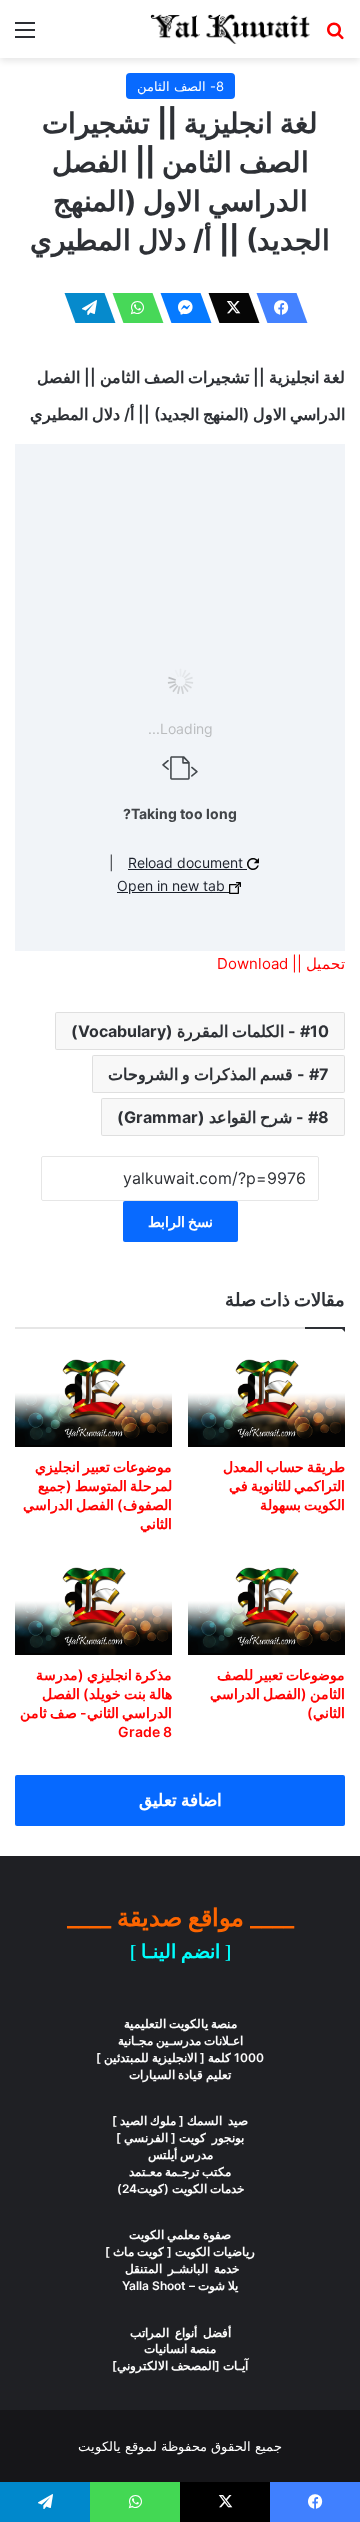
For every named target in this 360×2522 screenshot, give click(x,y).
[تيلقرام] (84, 308)
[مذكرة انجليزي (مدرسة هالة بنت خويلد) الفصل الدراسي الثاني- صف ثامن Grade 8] (93, 1606)
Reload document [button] (187, 862)
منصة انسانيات (180, 2348)
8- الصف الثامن (180, 86)
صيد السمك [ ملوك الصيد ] (180, 2120)
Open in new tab (173, 885)
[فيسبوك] (276, 308)
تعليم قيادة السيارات (180, 2074)
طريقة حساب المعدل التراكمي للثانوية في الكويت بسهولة (284, 1485)
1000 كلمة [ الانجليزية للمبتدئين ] (180, 2057)
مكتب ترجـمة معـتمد (180, 2171)
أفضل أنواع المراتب (180, 2332)
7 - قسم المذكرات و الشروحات (218, 1074)
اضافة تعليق (180, 1800)
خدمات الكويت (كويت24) (180, 2188)
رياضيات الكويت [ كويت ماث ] (180, 2251)
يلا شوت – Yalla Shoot (180, 2285)
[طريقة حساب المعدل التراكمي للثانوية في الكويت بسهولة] (266, 1398)
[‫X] (228, 308)
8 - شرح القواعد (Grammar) (223, 1117)
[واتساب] (132, 308)
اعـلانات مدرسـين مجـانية (180, 2040)
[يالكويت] (230, 29)
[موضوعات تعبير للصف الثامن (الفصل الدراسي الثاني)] (266, 1606)
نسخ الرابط (180, 1221)
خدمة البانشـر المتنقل (180, 2268)
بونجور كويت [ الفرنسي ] (180, 2137)
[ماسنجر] (180, 308)
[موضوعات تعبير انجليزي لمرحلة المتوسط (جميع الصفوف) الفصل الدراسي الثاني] (93, 1398)
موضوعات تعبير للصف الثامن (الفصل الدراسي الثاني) (277, 1693)
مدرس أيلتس (180, 2154)
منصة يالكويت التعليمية (180, 2023)
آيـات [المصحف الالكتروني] (180, 2365)
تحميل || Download (281, 963)
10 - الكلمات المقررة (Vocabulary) (200, 1031)
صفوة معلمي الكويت (180, 2234)
